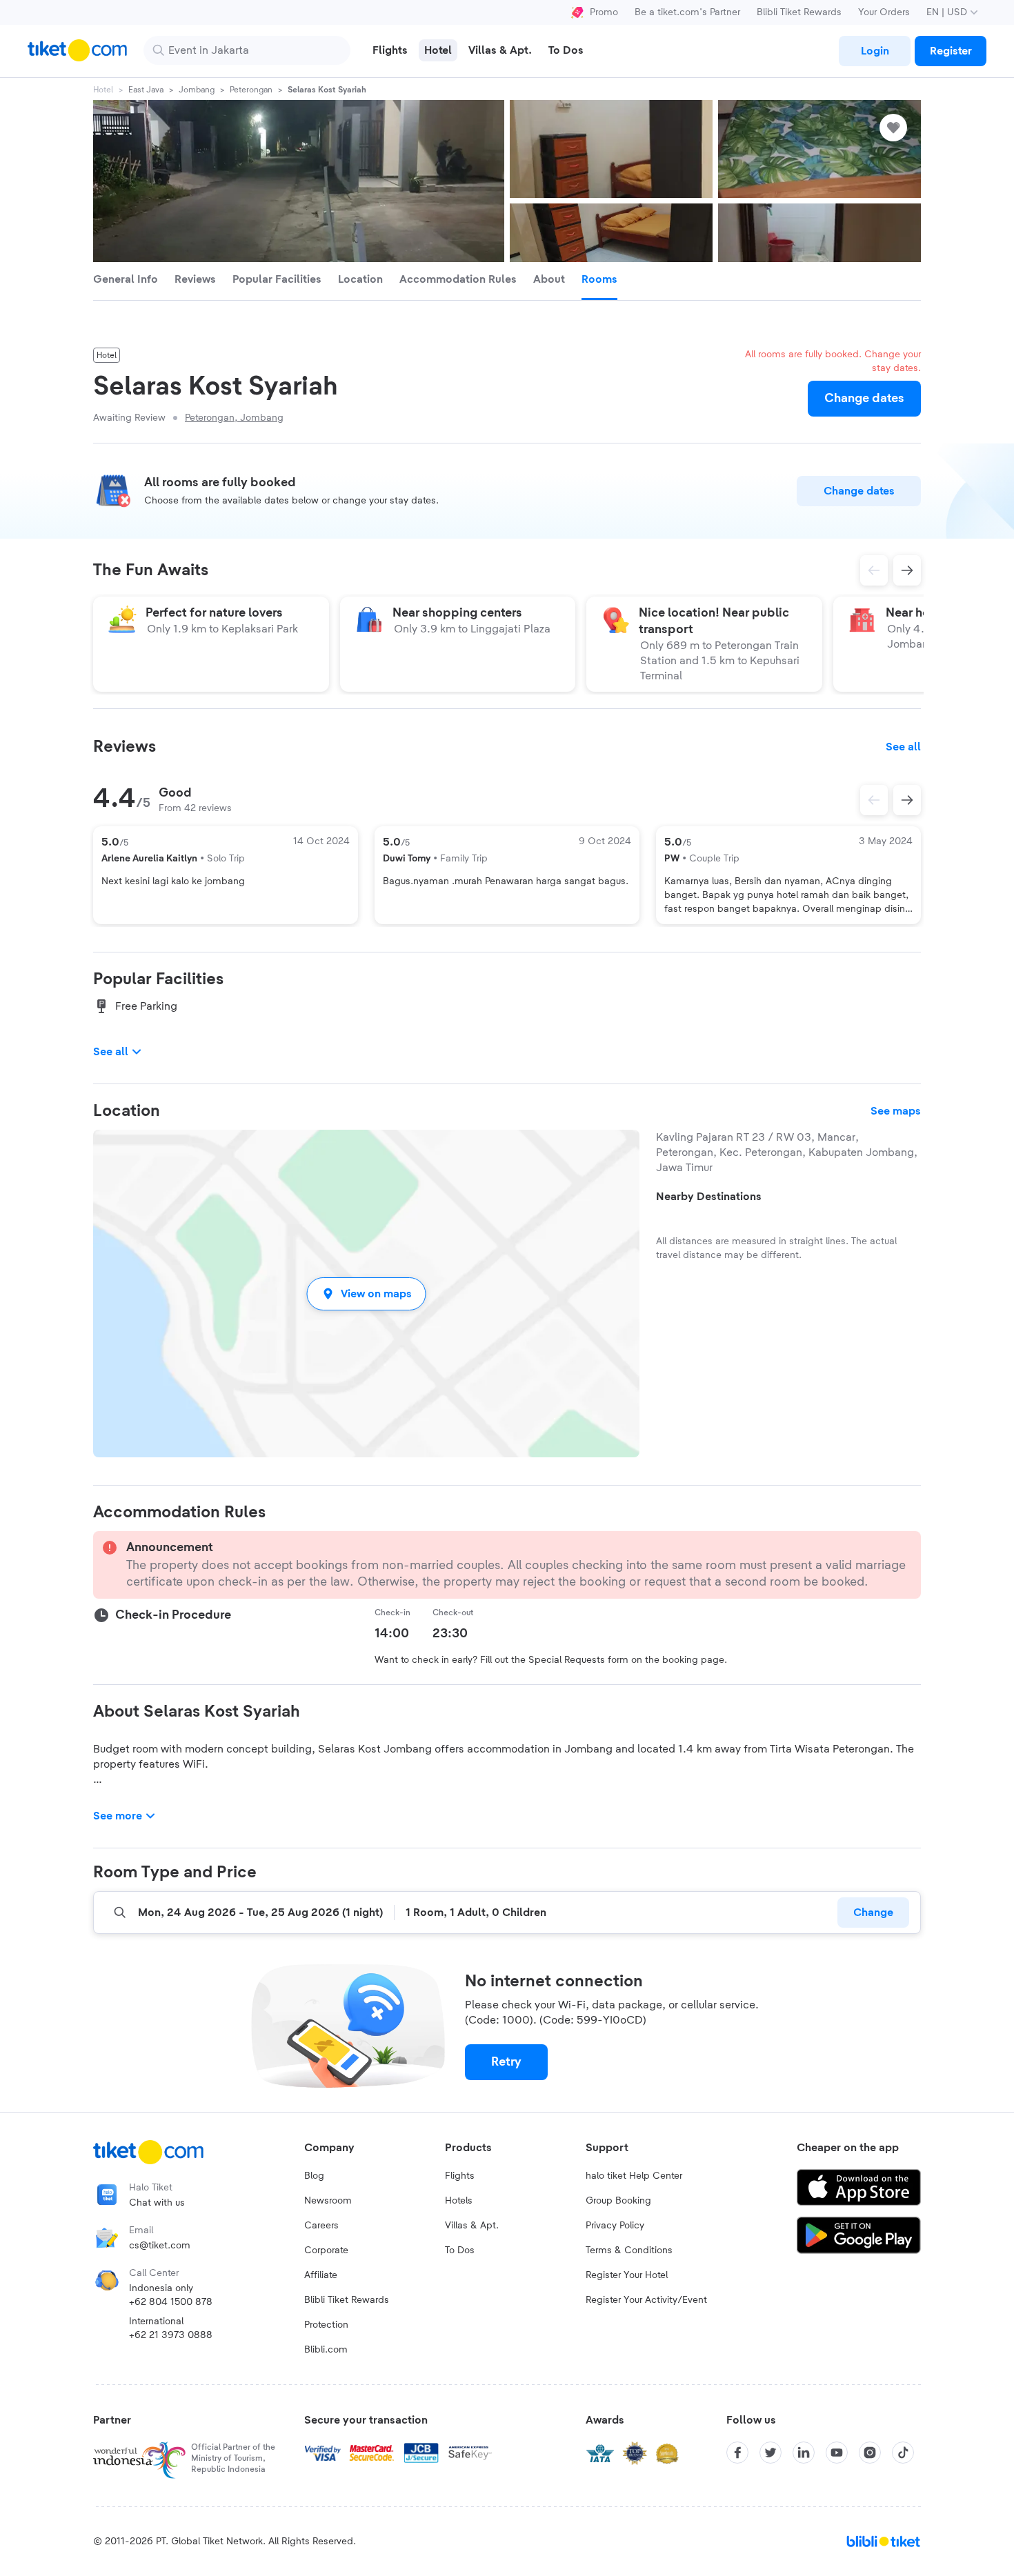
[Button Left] (874, 800)
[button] (366, 1294)
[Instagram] (870, 2453)
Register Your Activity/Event (646, 2300)
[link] (875, 51)
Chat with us (157, 2203)
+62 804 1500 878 (171, 2302)
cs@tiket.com (160, 2246)
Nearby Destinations (709, 1197)
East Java (146, 90)
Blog (314, 2176)
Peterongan (251, 90)
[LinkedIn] (804, 2453)
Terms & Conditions (629, 2250)
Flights (460, 2176)
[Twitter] (771, 2453)
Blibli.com (326, 2350)
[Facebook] (737, 2453)
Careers (321, 2226)
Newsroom (328, 2201)
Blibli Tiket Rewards (799, 12)
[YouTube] (837, 2453)
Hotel (103, 90)
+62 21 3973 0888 (171, 2335)
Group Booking (618, 2201)
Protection (326, 2325)
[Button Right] (907, 800)
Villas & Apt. (472, 2226)
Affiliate (321, 2275)
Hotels (459, 2201)
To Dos (460, 2250)
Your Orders (884, 12)
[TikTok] (903, 2453)
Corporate (326, 2250)
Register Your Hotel (627, 2275)
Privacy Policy (615, 2226)
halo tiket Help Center (634, 2176)
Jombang (197, 90)
